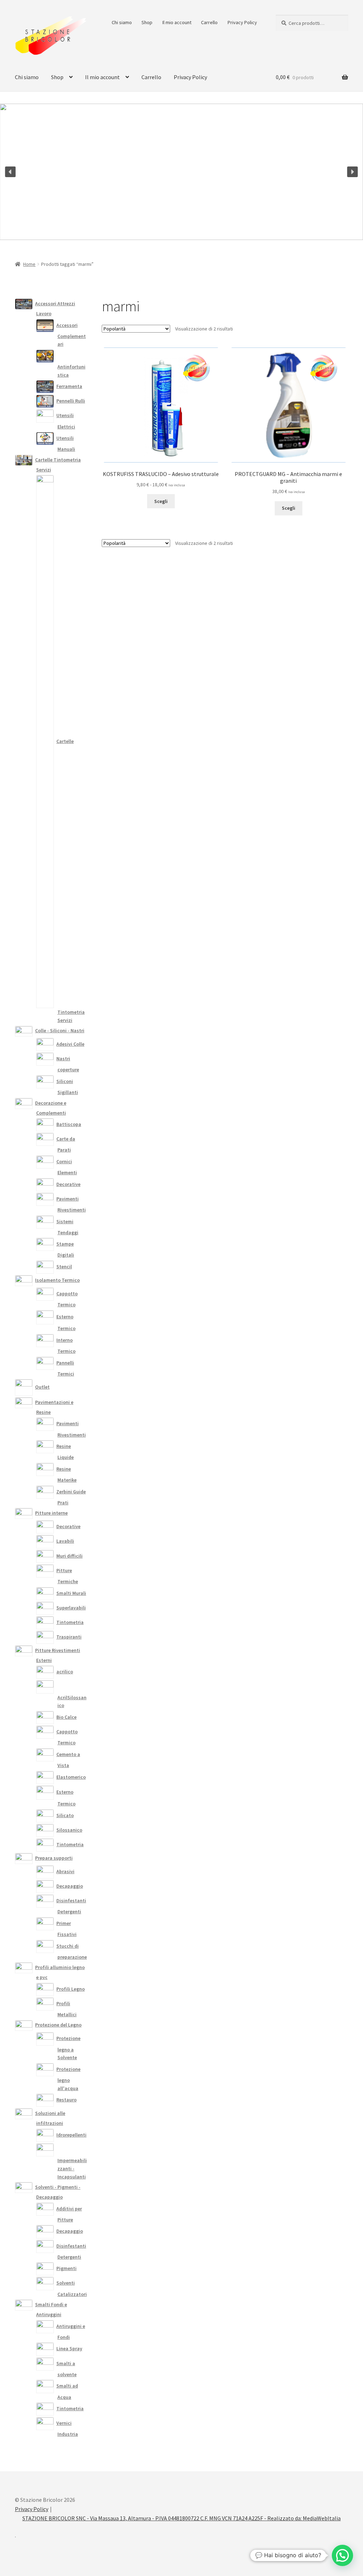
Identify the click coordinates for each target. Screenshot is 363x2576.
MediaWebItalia (322, 2518)
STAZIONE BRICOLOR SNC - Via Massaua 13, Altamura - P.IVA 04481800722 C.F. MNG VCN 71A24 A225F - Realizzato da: (163, 2518)
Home (29, 264)
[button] (10, 172)
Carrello (209, 22)
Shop (147, 22)
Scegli (161, 501)
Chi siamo (122, 22)
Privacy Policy (242, 22)
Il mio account (177, 22)
